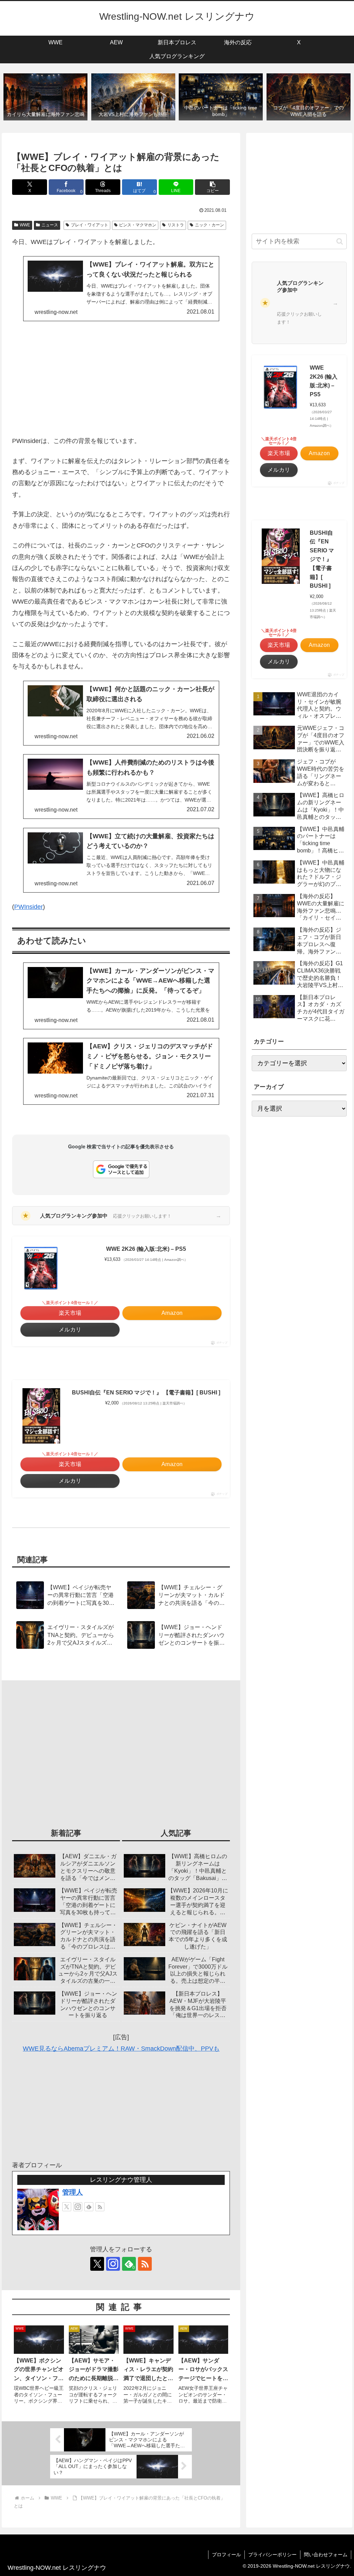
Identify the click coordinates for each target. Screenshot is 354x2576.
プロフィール (226, 2555)
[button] (212, 187)
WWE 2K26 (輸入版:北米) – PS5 (146, 1249)
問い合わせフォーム (326, 2555)
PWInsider (29, 907)
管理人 (73, 2192)
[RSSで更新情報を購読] (100, 2207)
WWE (25, 225)
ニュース (50, 225)
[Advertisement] (121, 378)
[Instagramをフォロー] (78, 2207)
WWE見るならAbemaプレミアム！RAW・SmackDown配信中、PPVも (121, 2049)
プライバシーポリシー (272, 2555)
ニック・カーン (209, 225)
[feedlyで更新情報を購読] (89, 2207)
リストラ (176, 225)
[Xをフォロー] (67, 2207)
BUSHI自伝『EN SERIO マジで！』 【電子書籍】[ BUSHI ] (146, 1393)
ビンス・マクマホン (138, 225)
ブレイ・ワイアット (90, 225)
